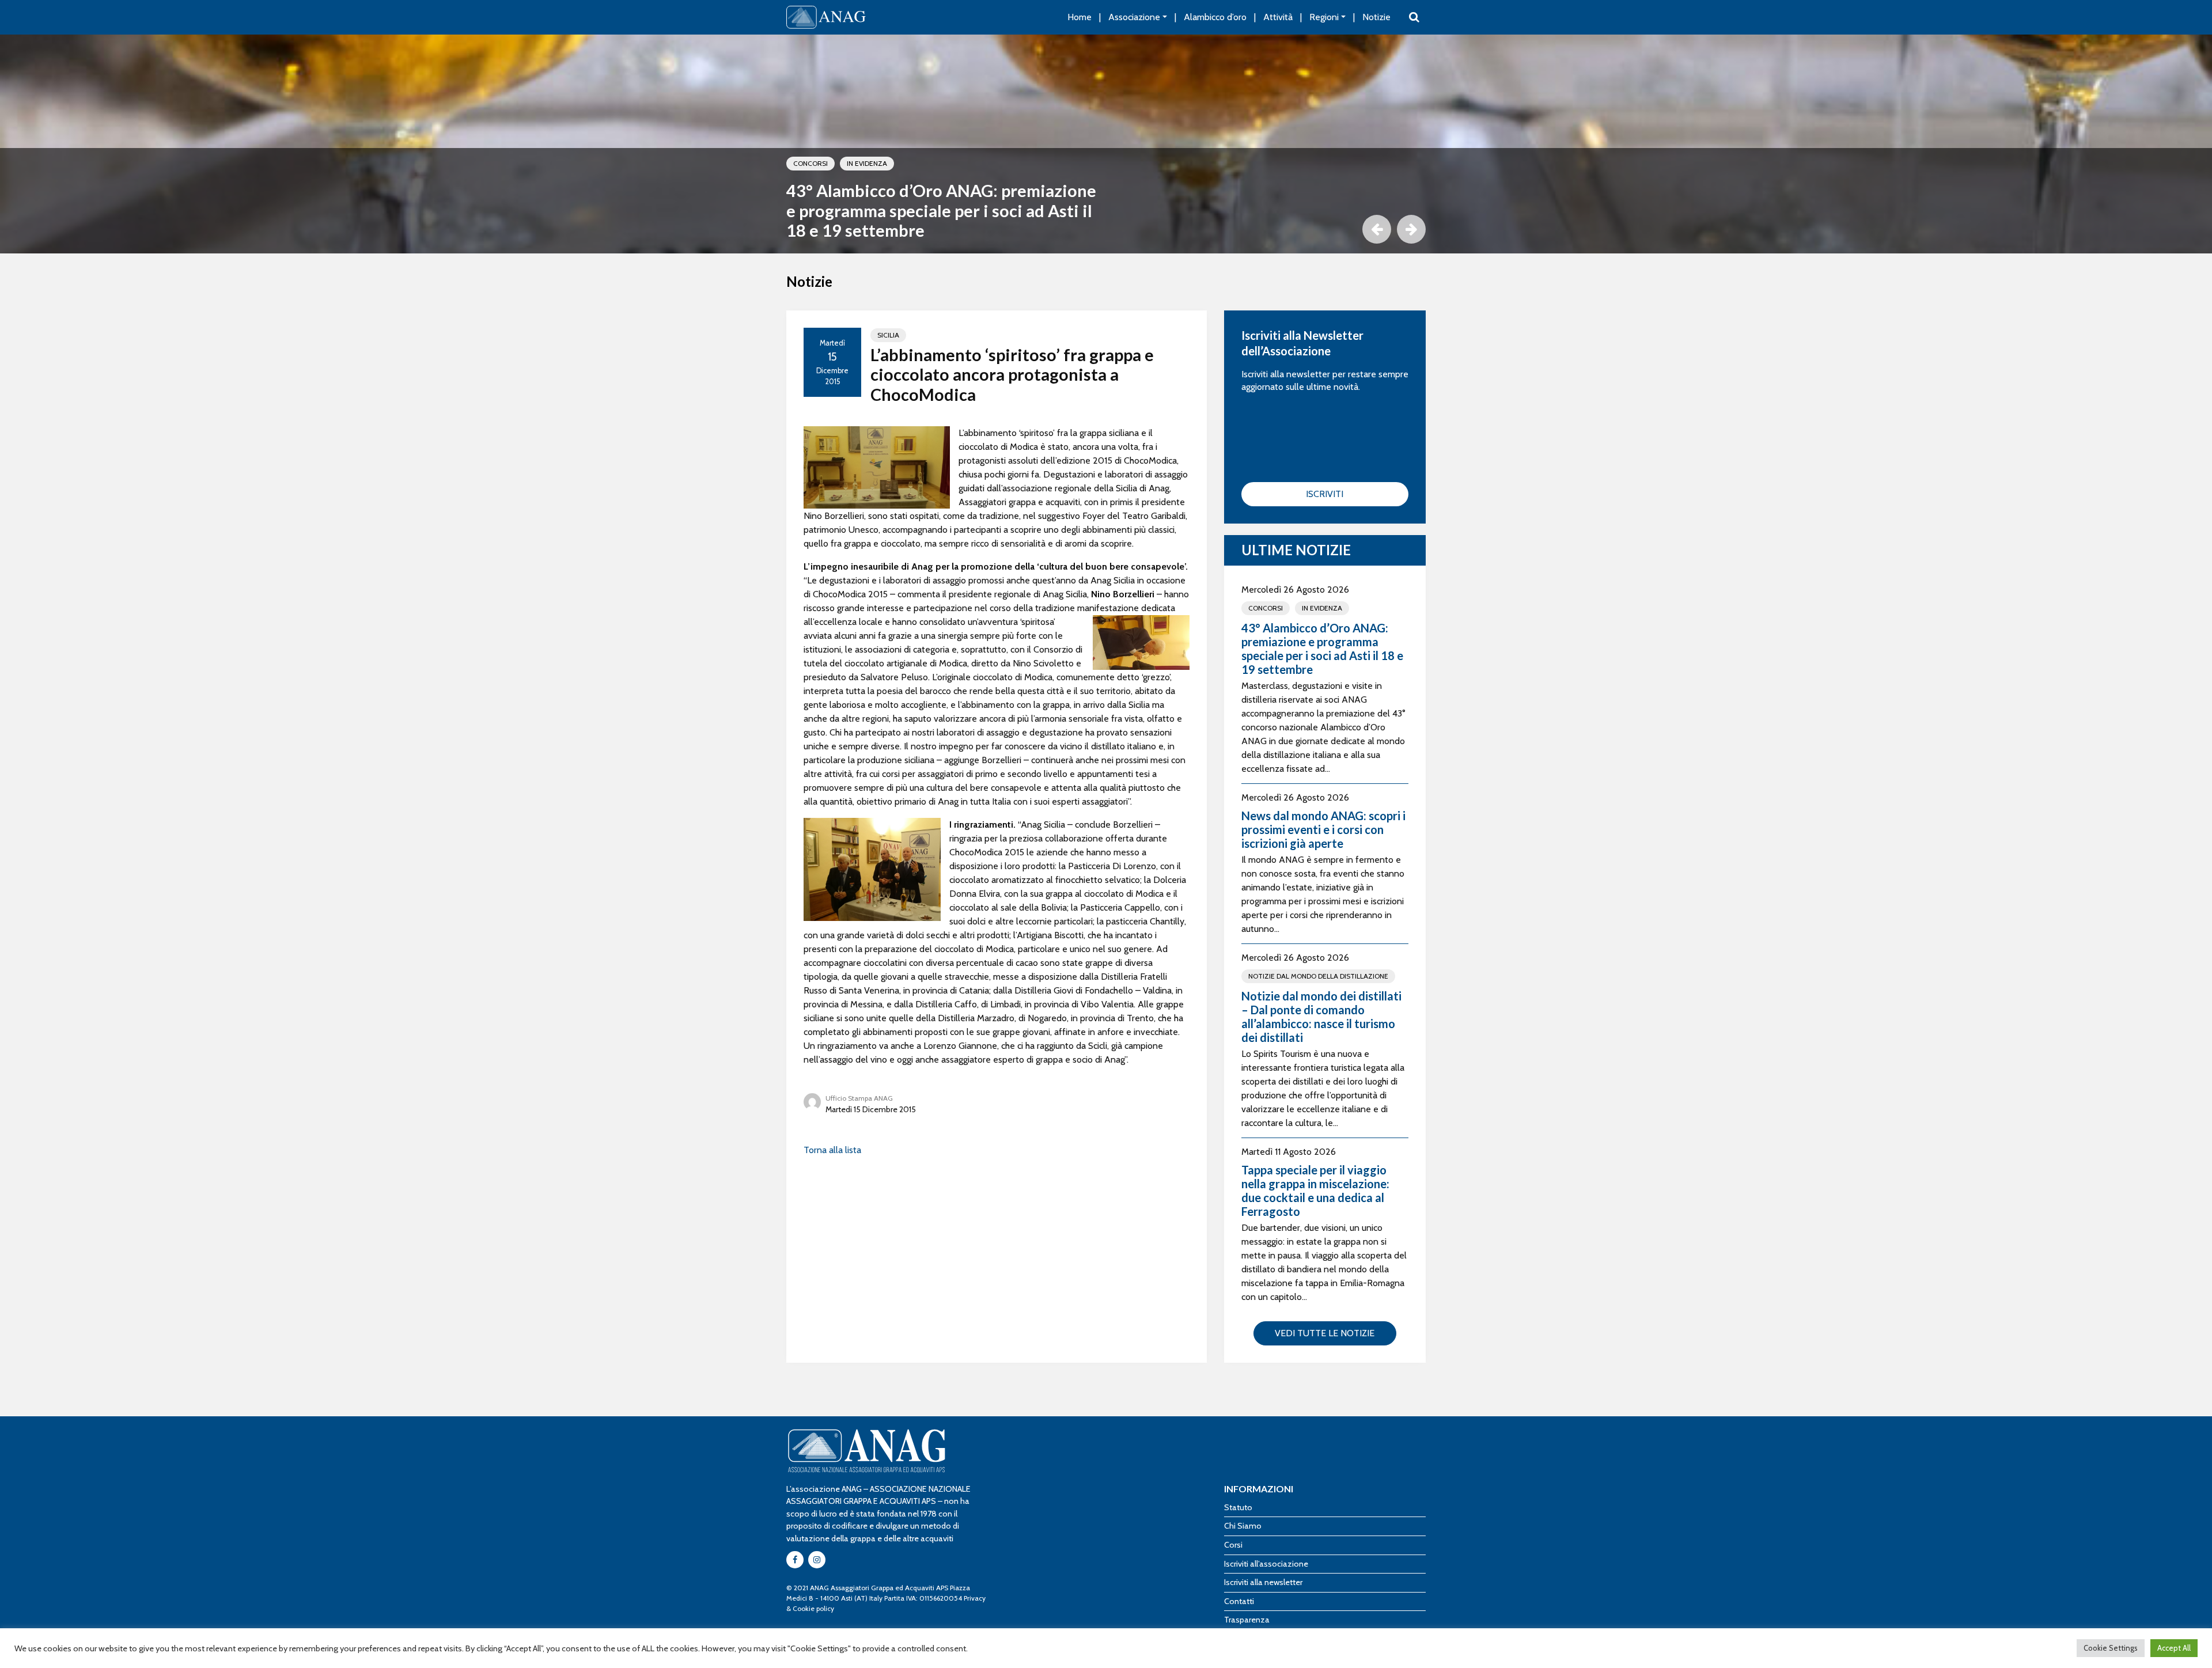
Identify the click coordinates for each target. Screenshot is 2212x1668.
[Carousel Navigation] (1106, 229)
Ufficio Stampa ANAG (859, 1098)
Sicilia (888, 335)
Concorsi (810, 163)
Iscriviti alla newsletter (1263, 1582)
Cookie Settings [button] (2111, 1648)
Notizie (1376, 17)
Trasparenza (1247, 1620)
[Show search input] (1414, 17)
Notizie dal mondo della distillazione (1318, 976)
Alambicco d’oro (1215, 17)
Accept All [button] (2174, 1648)
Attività (1278, 17)
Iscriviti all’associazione (1266, 1564)
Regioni (1324, 17)
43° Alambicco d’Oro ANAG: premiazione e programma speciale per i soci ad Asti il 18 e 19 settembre (941, 211)
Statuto (1238, 1507)
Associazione (1134, 17)
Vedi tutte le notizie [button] (1325, 1333)
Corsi (1233, 1545)
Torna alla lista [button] (832, 1150)
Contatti (1239, 1601)
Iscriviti (1325, 494)
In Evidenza (867, 163)
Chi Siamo (1243, 1526)
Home (1080, 17)
